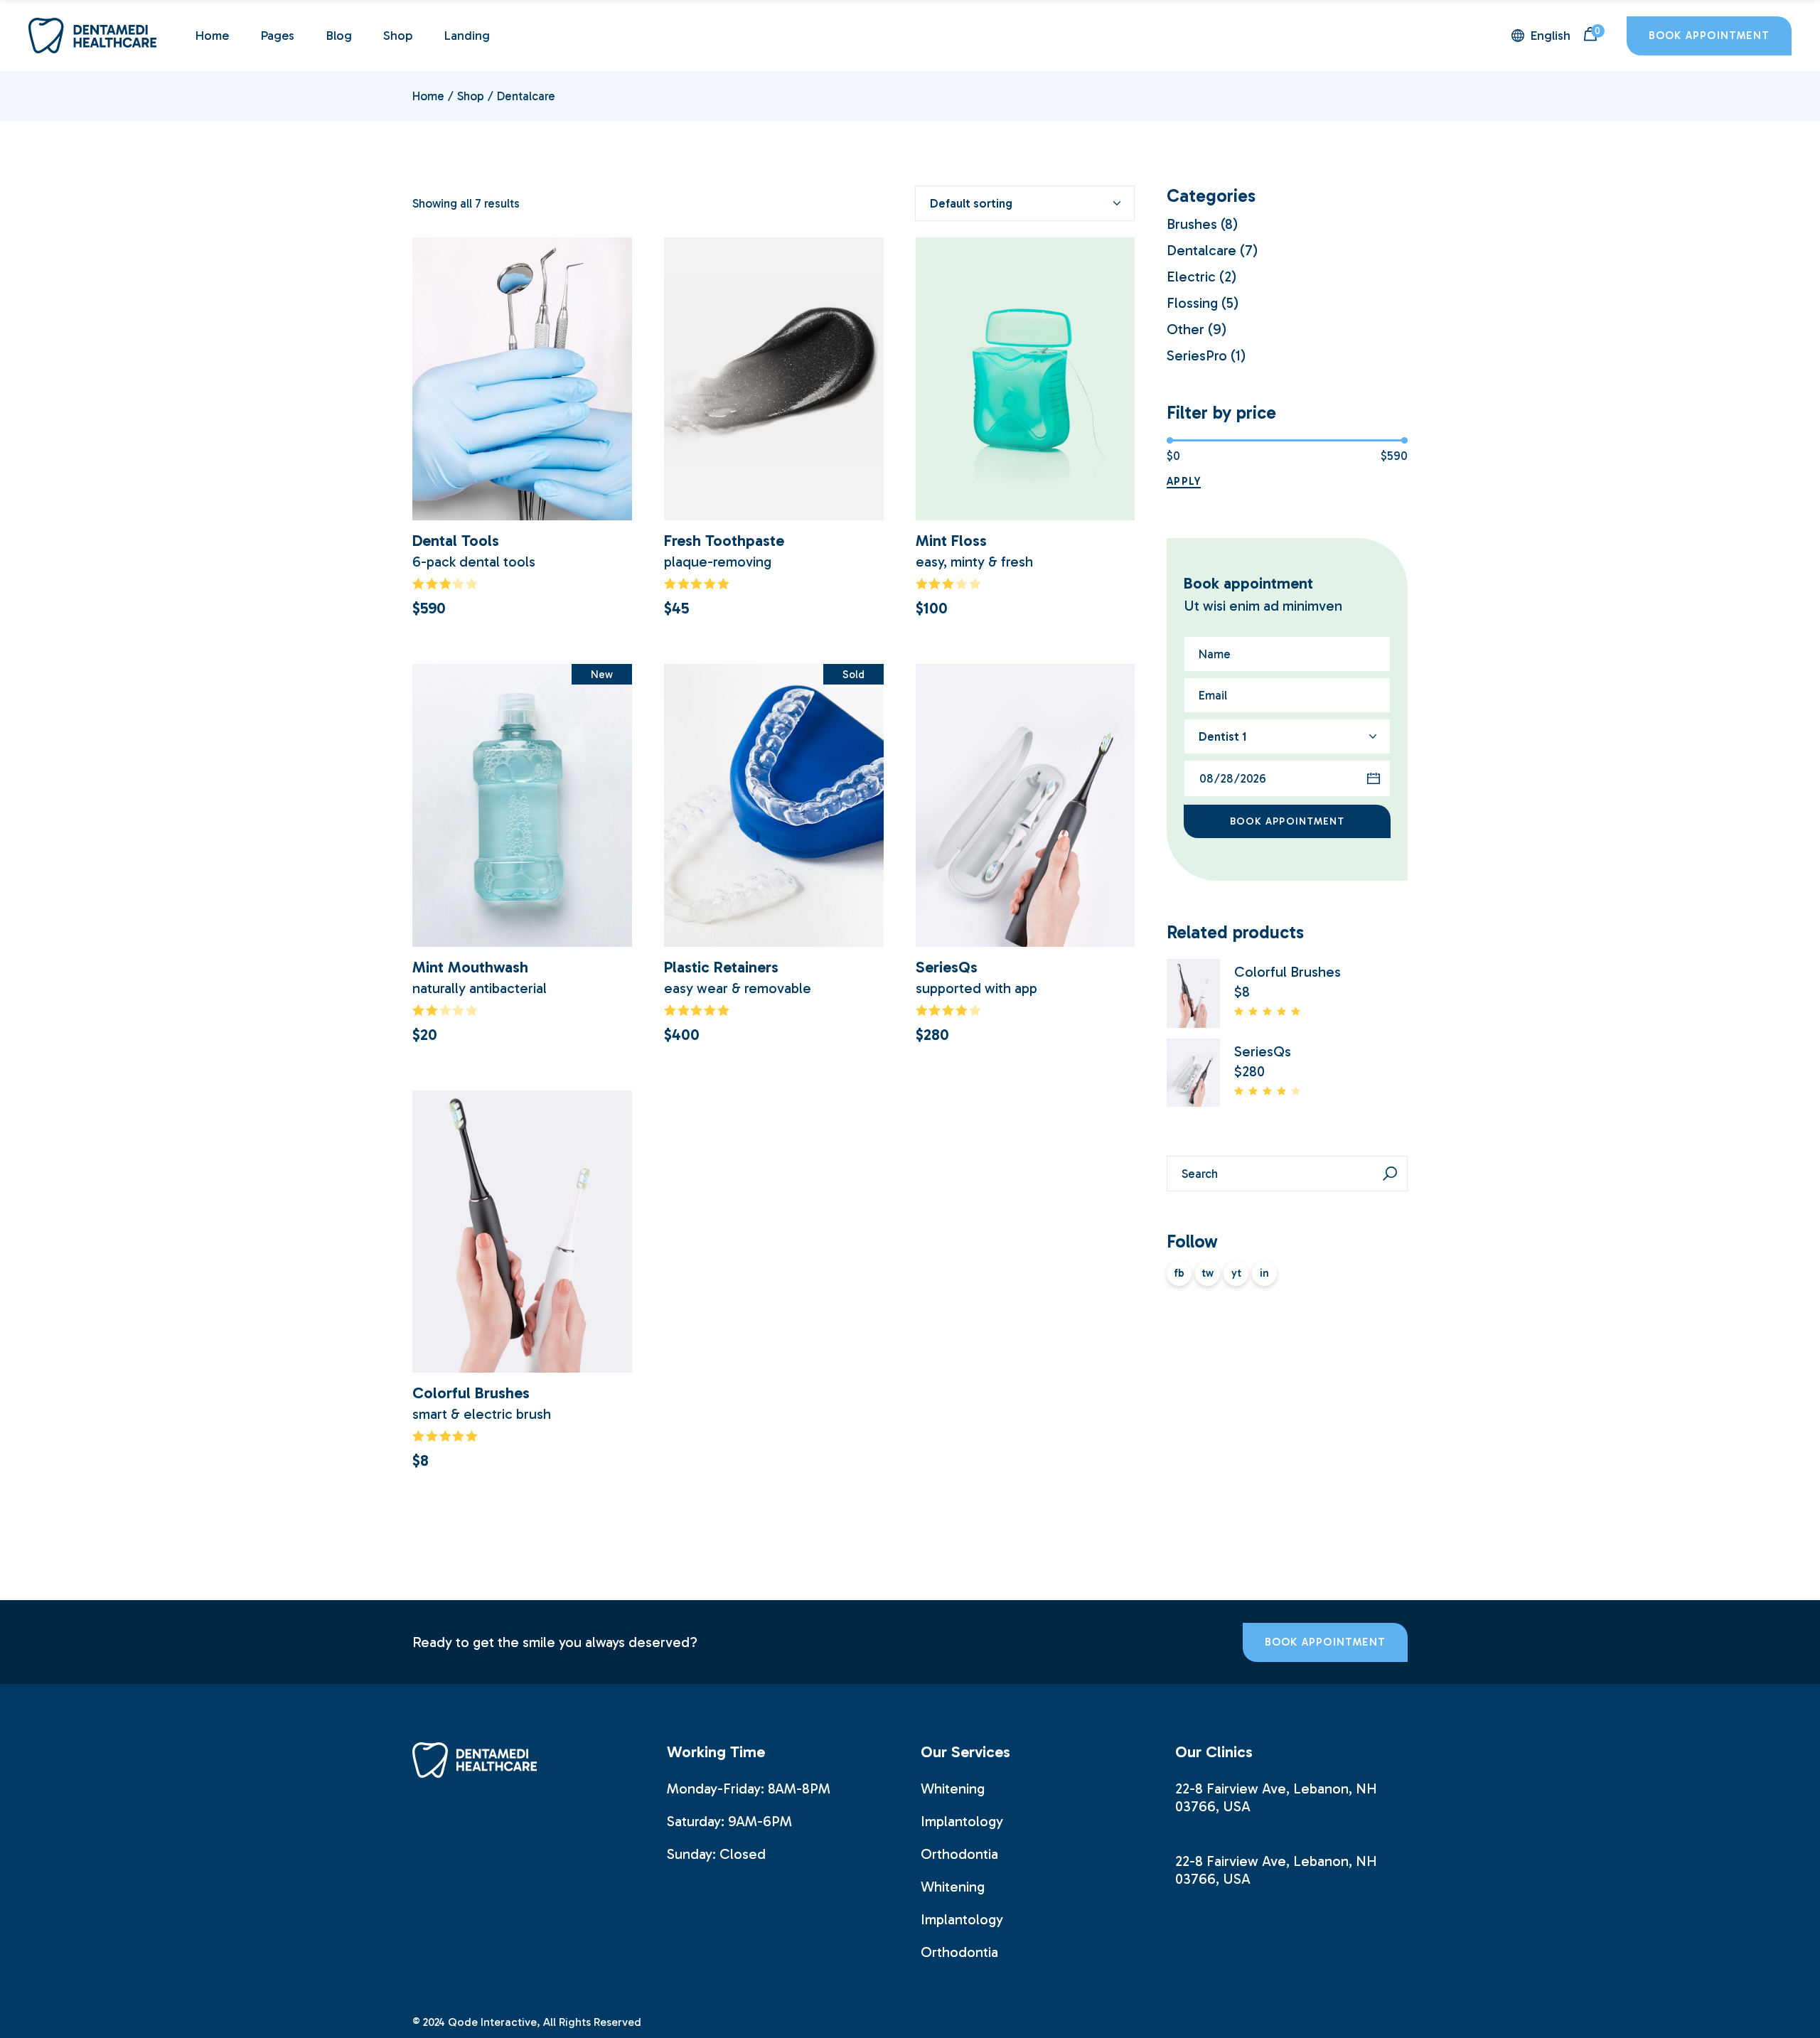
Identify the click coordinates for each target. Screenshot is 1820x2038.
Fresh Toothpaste (724, 541)
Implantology (962, 1821)
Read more (773, 927)
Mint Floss (951, 541)
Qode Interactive (492, 2022)
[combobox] (1025, 203)
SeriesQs (947, 967)
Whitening (953, 1788)
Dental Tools (456, 541)
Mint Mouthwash (470, 967)
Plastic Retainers (721, 967)
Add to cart (522, 501)
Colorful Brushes (471, 1393)
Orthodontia (959, 1854)
